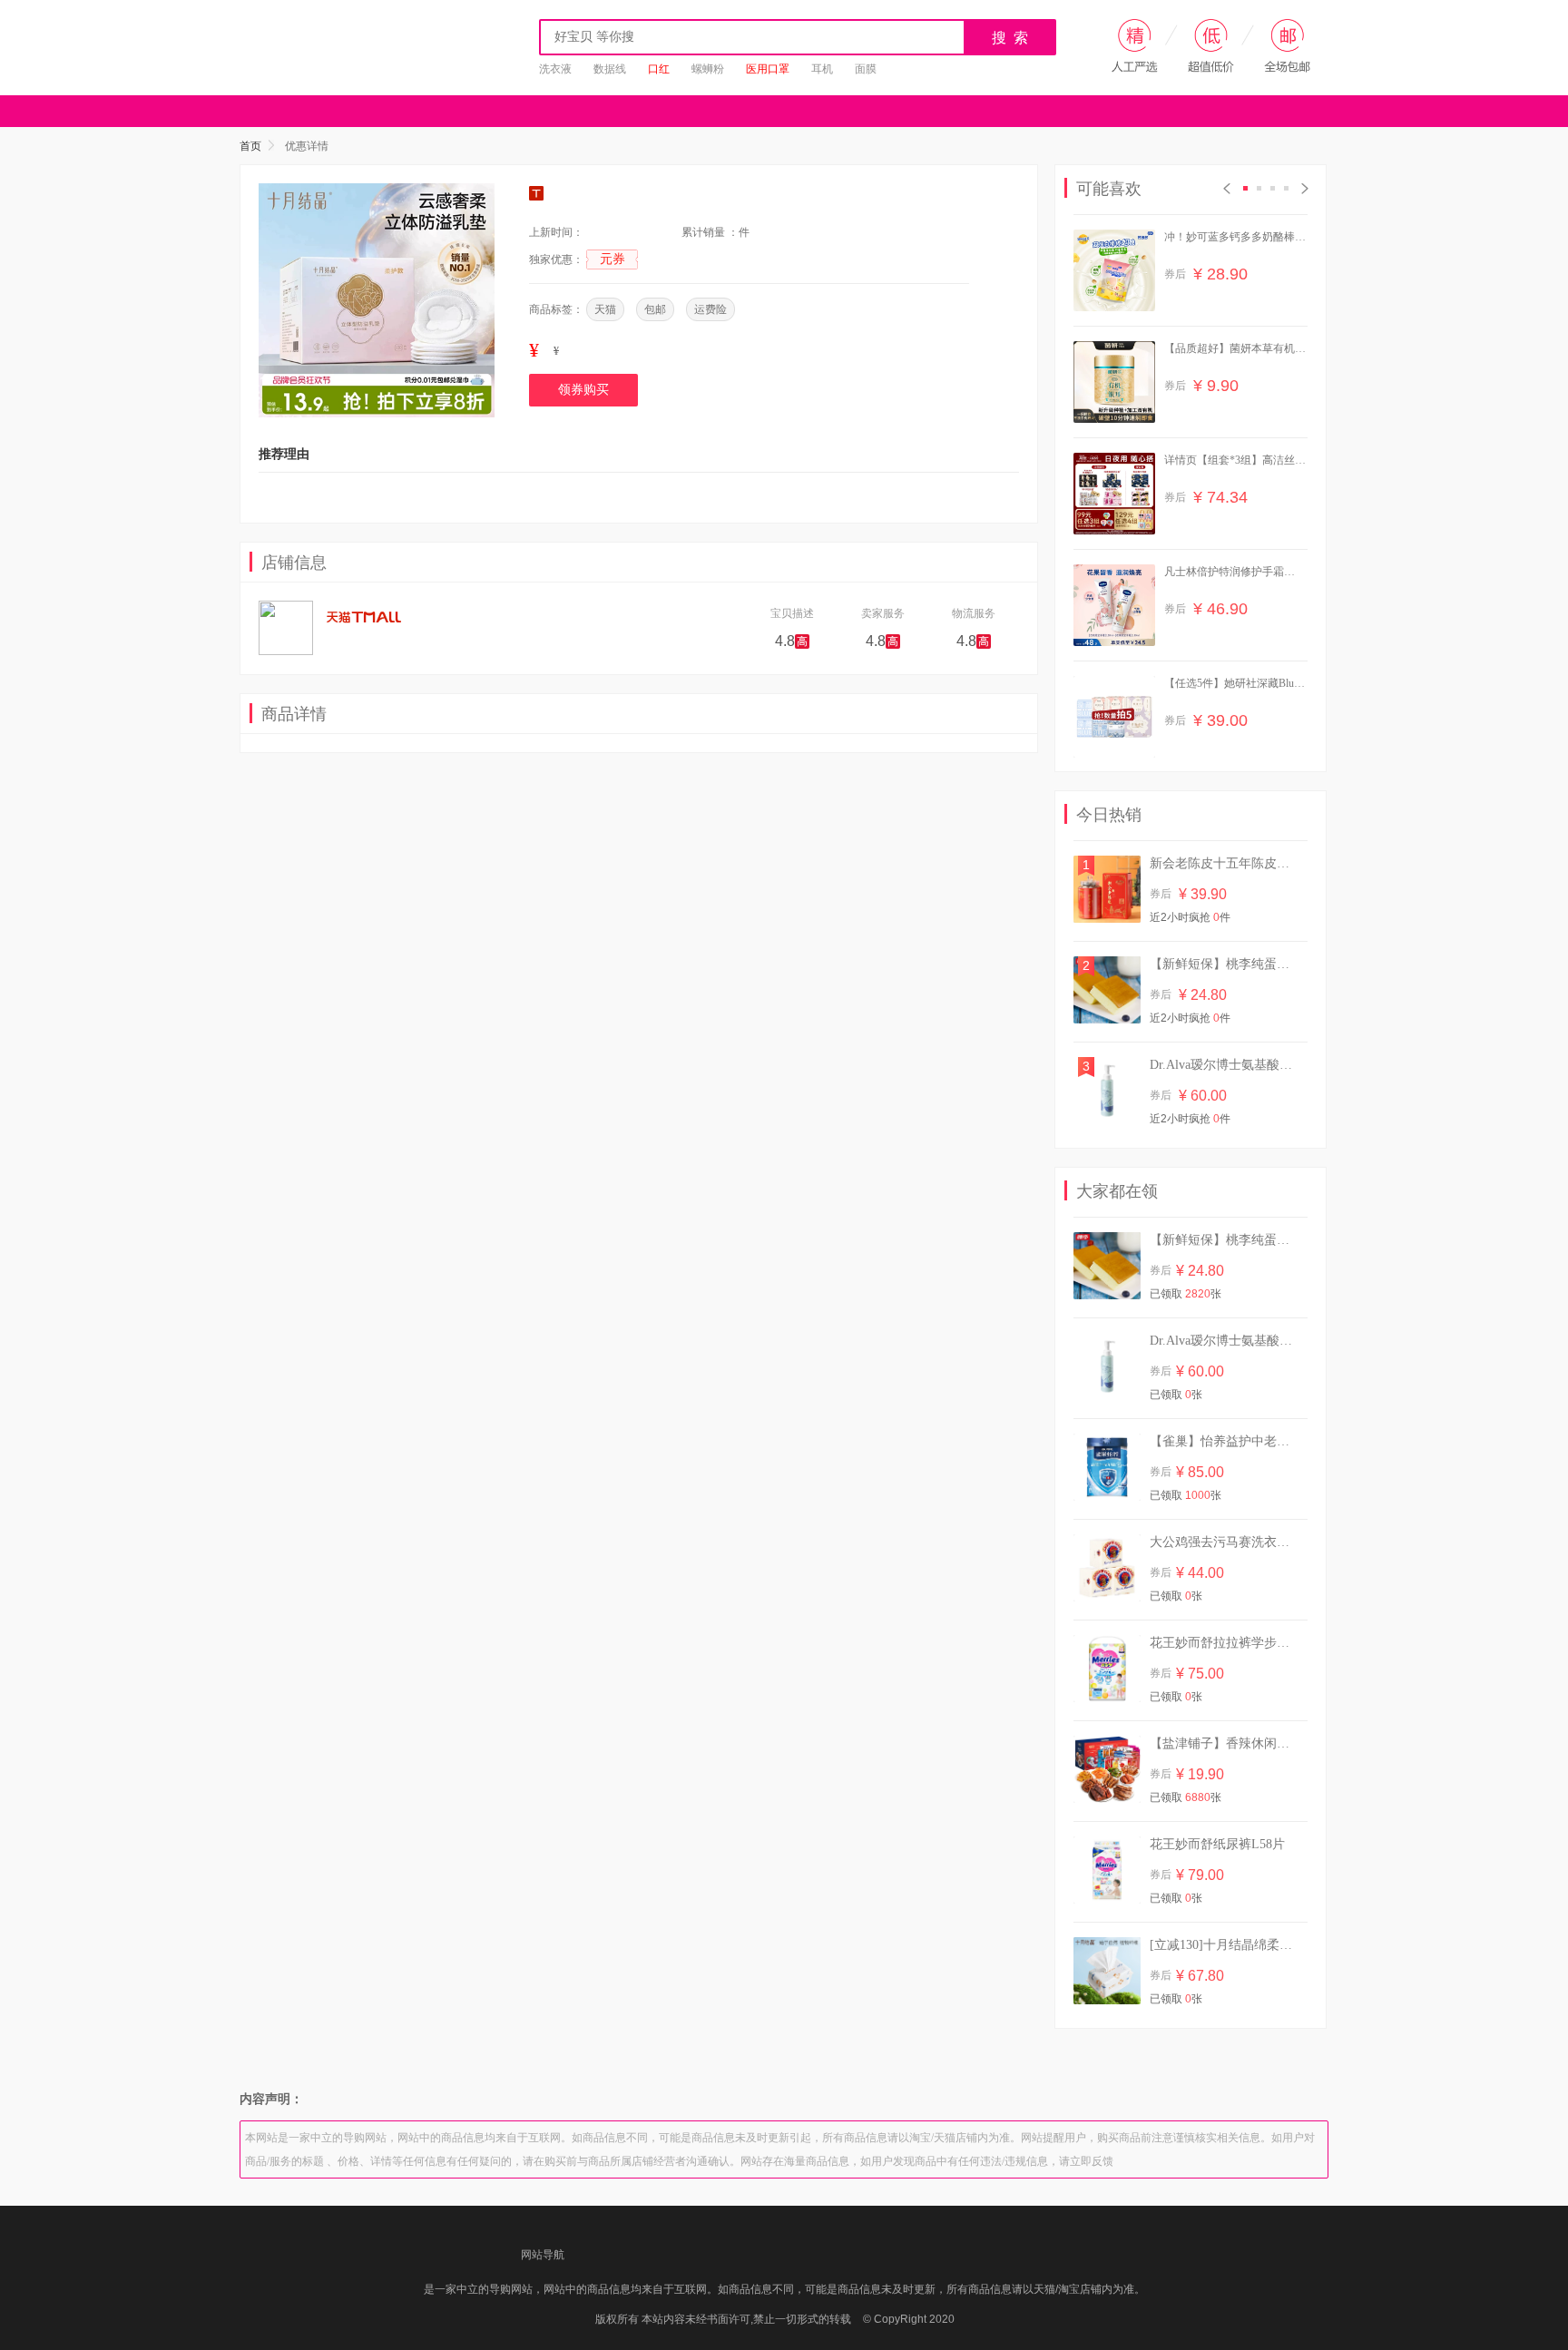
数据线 (610, 69)
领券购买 (583, 390)
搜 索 (1011, 38)
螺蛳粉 (708, 69)
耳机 (822, 69)
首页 (250, 146)
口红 (659, 69)
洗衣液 (555, 69)
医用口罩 (768, 69)
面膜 (866, 69)
